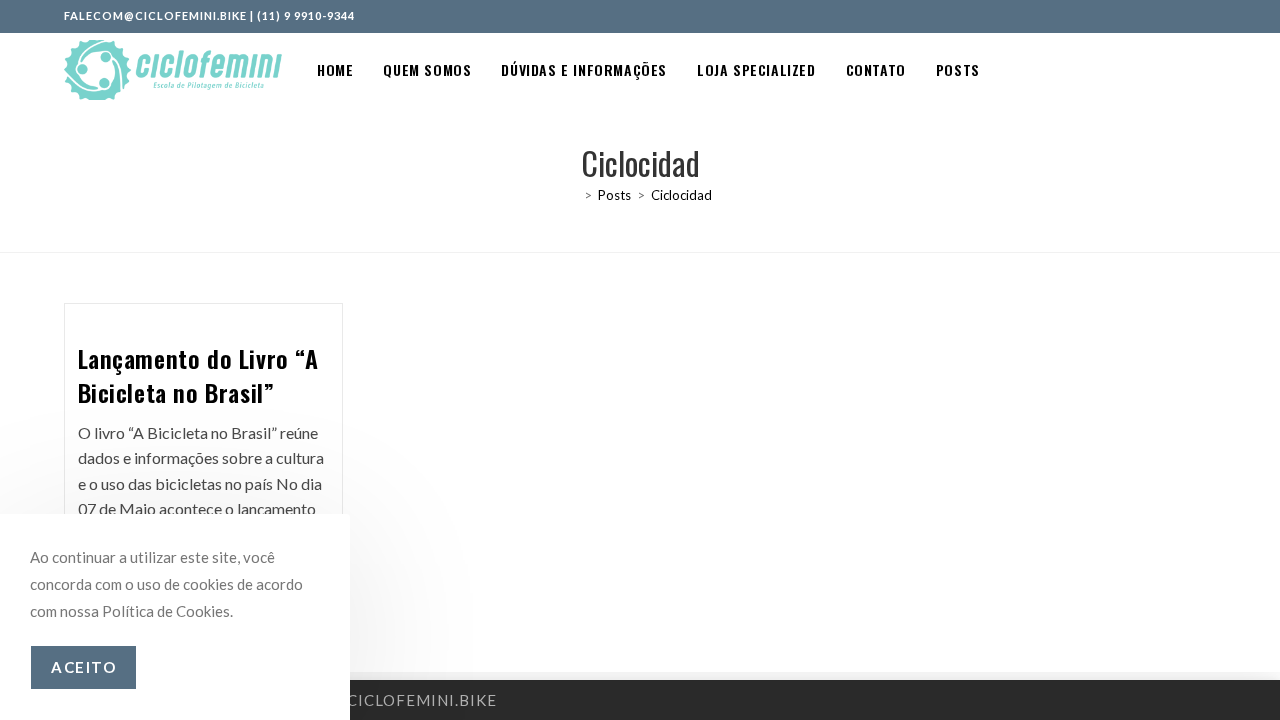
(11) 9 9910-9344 (306, 15)
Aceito (83, 667)
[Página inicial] (573, 195)
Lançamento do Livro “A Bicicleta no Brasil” (198, 375)
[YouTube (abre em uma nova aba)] (1208, 16)
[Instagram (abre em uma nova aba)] (1189, 16)
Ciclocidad (681, 195)
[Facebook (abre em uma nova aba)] (1167, 16)
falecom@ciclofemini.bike (155, 15)
